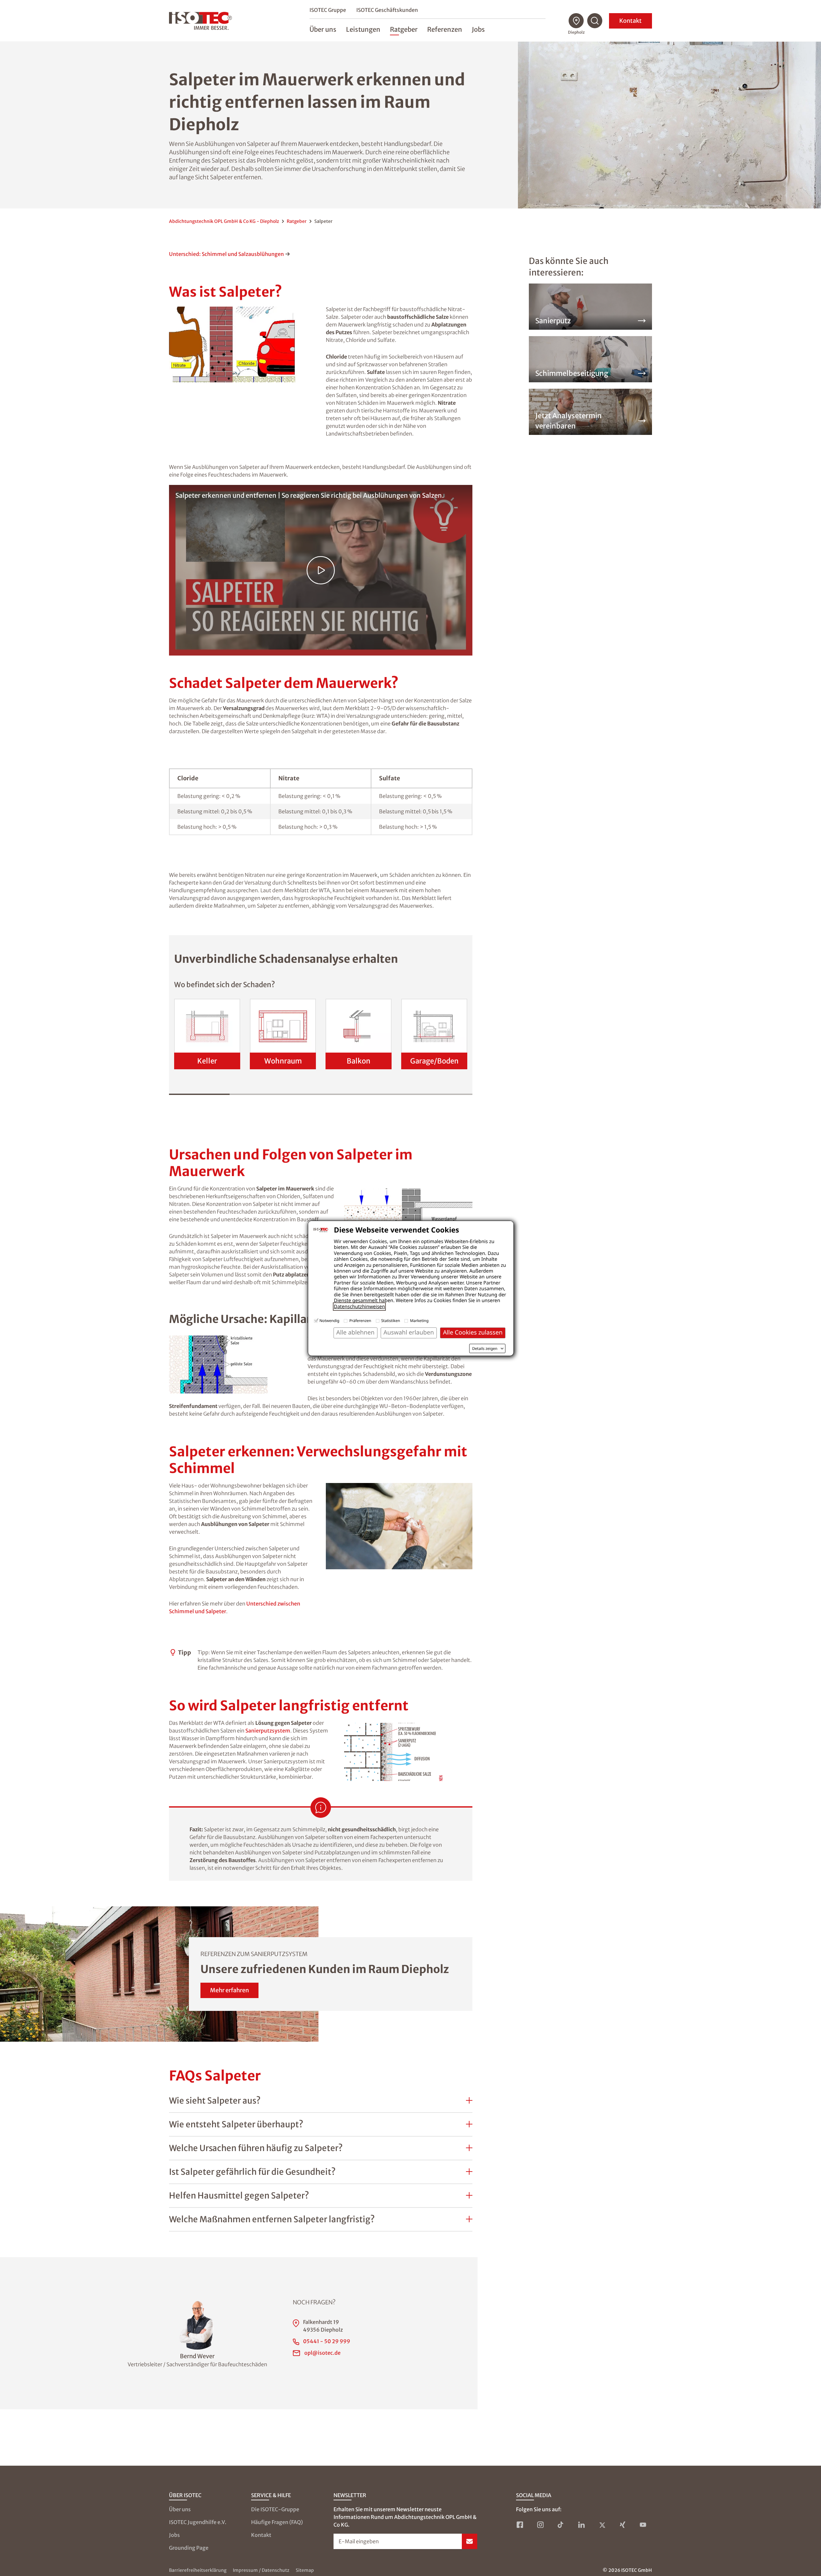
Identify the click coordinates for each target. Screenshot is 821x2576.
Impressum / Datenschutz (261, 2570)
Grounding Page (189, 2548)
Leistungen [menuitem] (363, 29)
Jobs (174, 2535)
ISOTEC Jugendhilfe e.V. (198, 2522)
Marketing (419, 1321)
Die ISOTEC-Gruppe (275, 2509)
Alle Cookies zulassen (473, 1332)
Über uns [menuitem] (323, 29)
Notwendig (329, 1321)
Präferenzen (360, 1321)
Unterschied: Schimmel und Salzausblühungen (226, 254)
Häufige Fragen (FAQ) (277, 2522)
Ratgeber (297, 221)
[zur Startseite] (200, 21)
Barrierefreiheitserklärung (198, 2570)
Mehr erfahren (229, 1990)
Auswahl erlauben (409, 1332)
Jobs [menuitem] (478, 29)
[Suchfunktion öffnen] (595, 21)
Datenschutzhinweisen (359, 1307)
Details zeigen (485, 1349)
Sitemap (305, 2570)
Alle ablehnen (355, 1332)
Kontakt (631, 21)
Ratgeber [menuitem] (404, 29)
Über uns (180, 2509)
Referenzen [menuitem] (445, 29)
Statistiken (391, 1321)
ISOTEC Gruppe (328, 10)
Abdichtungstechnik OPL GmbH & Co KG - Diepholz (224, 221)
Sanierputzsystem (268, 1731)
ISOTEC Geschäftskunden (387, 10)
